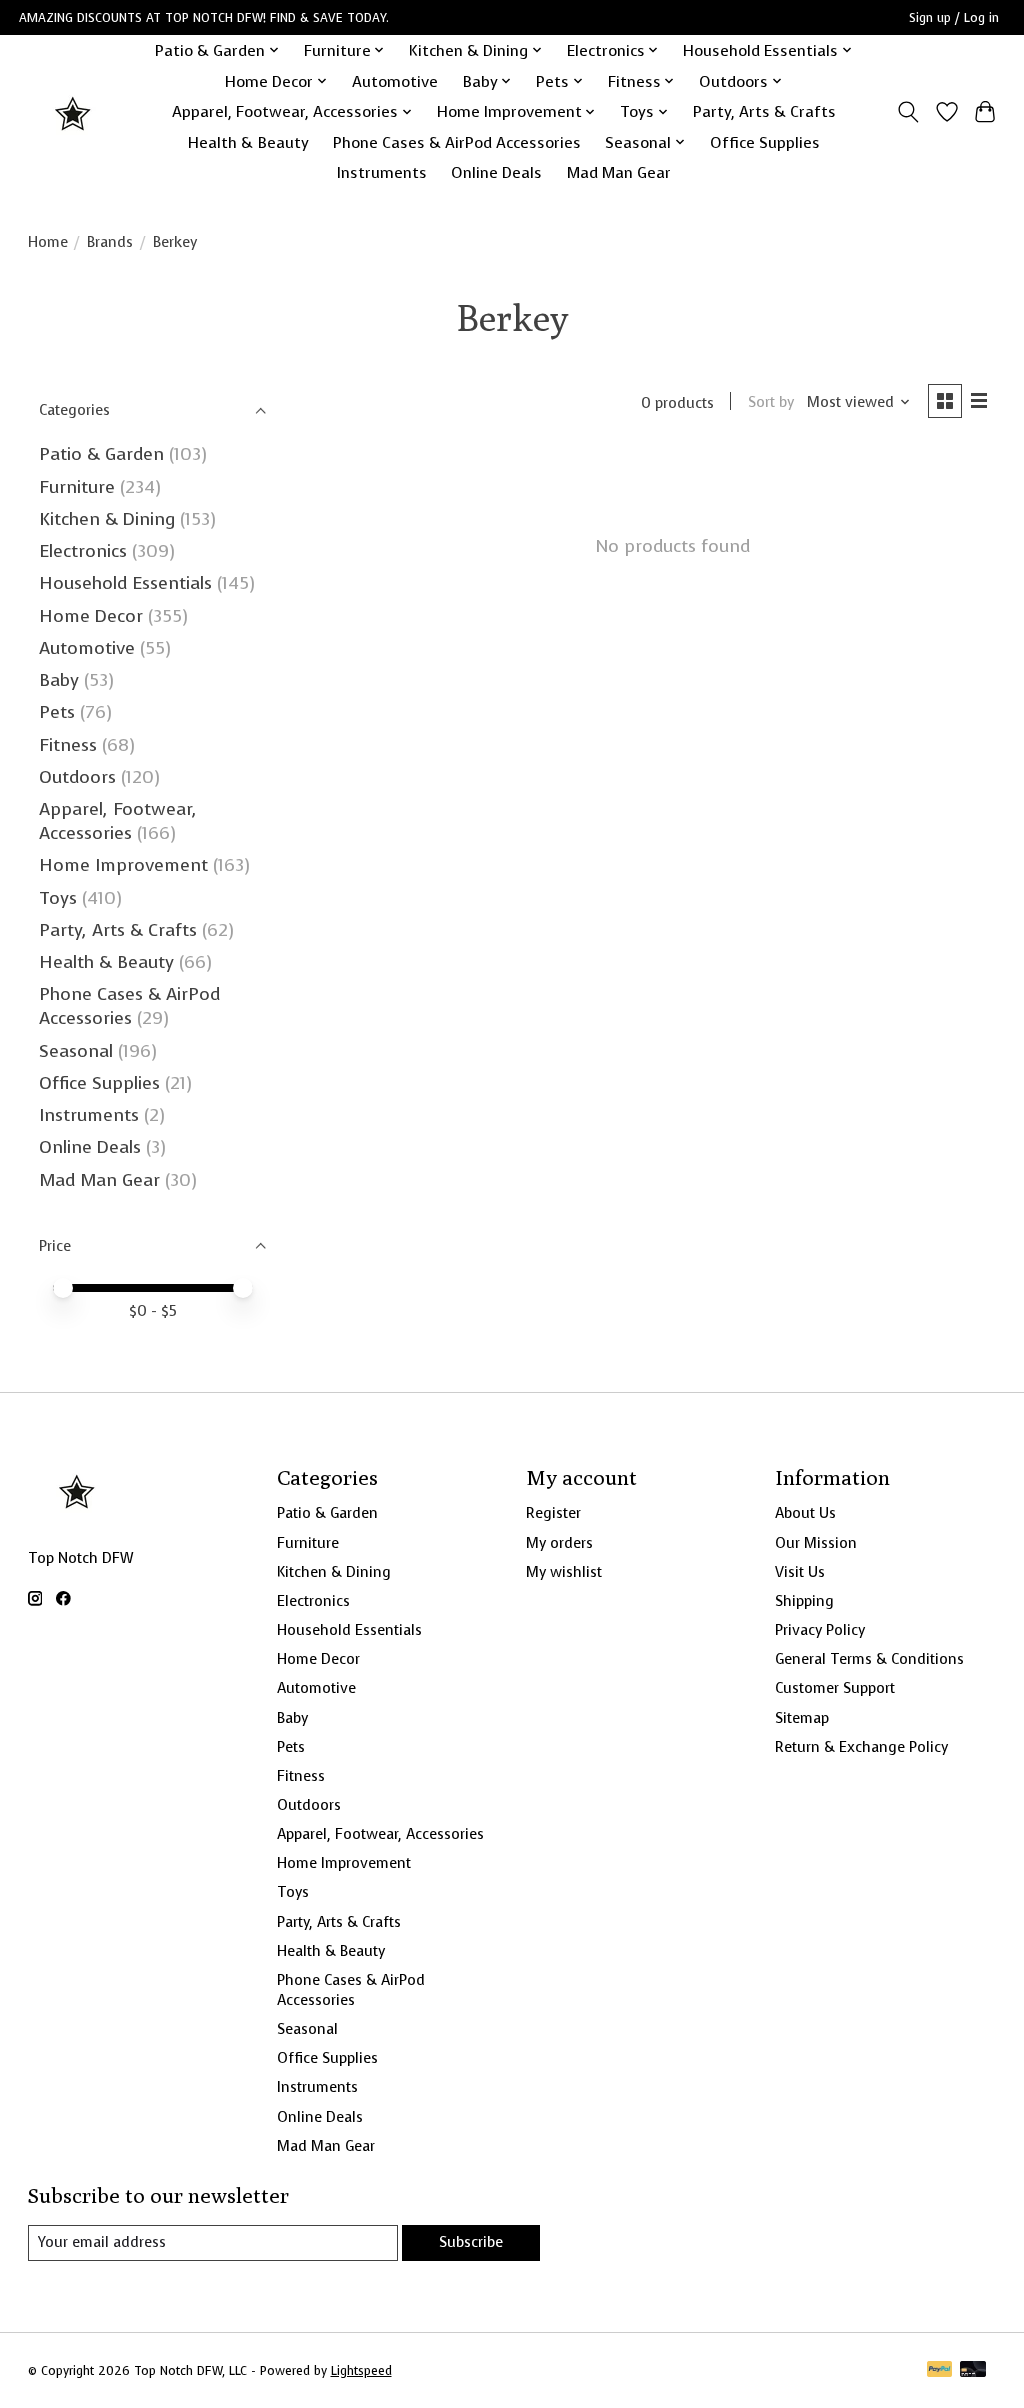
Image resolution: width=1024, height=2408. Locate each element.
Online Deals (496, 172)
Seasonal (76, 1051)
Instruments (382, 172)
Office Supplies (765, 142)
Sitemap (802, 1718)
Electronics (83, 551)
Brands (110, 242)
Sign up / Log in (954, 18)
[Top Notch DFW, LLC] (74, 111)
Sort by (771, 402)
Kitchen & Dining (107, 519)
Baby (59, 680)
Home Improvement (123, 865)
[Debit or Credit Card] (973, 2371)
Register (553, 1513)
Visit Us (800, 1572)
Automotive (395, 81)
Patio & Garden (101, 454)
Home (48, 242)
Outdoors (77, 777)
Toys (58, 898)
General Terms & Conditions (869, 1659)
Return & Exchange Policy (861, 1747)
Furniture (77, 487)
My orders (559, 1543)
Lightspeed (361, 2371)
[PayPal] (940, 2371)
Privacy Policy (820, 1630)
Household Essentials (125, 583)
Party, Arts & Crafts (764, 111)
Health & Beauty (248, 142)
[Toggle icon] (907, 112)
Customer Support (835, 1688)
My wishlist (564, 1572)
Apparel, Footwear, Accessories (118, 821)
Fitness (68, 745)
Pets (57, 712)
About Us (805, 1513)
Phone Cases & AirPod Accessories (457, 142)
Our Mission (816, 1543)
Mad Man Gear (619, 172)
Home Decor (91, 616)
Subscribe (471, 2242)
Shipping (804, 1601)
